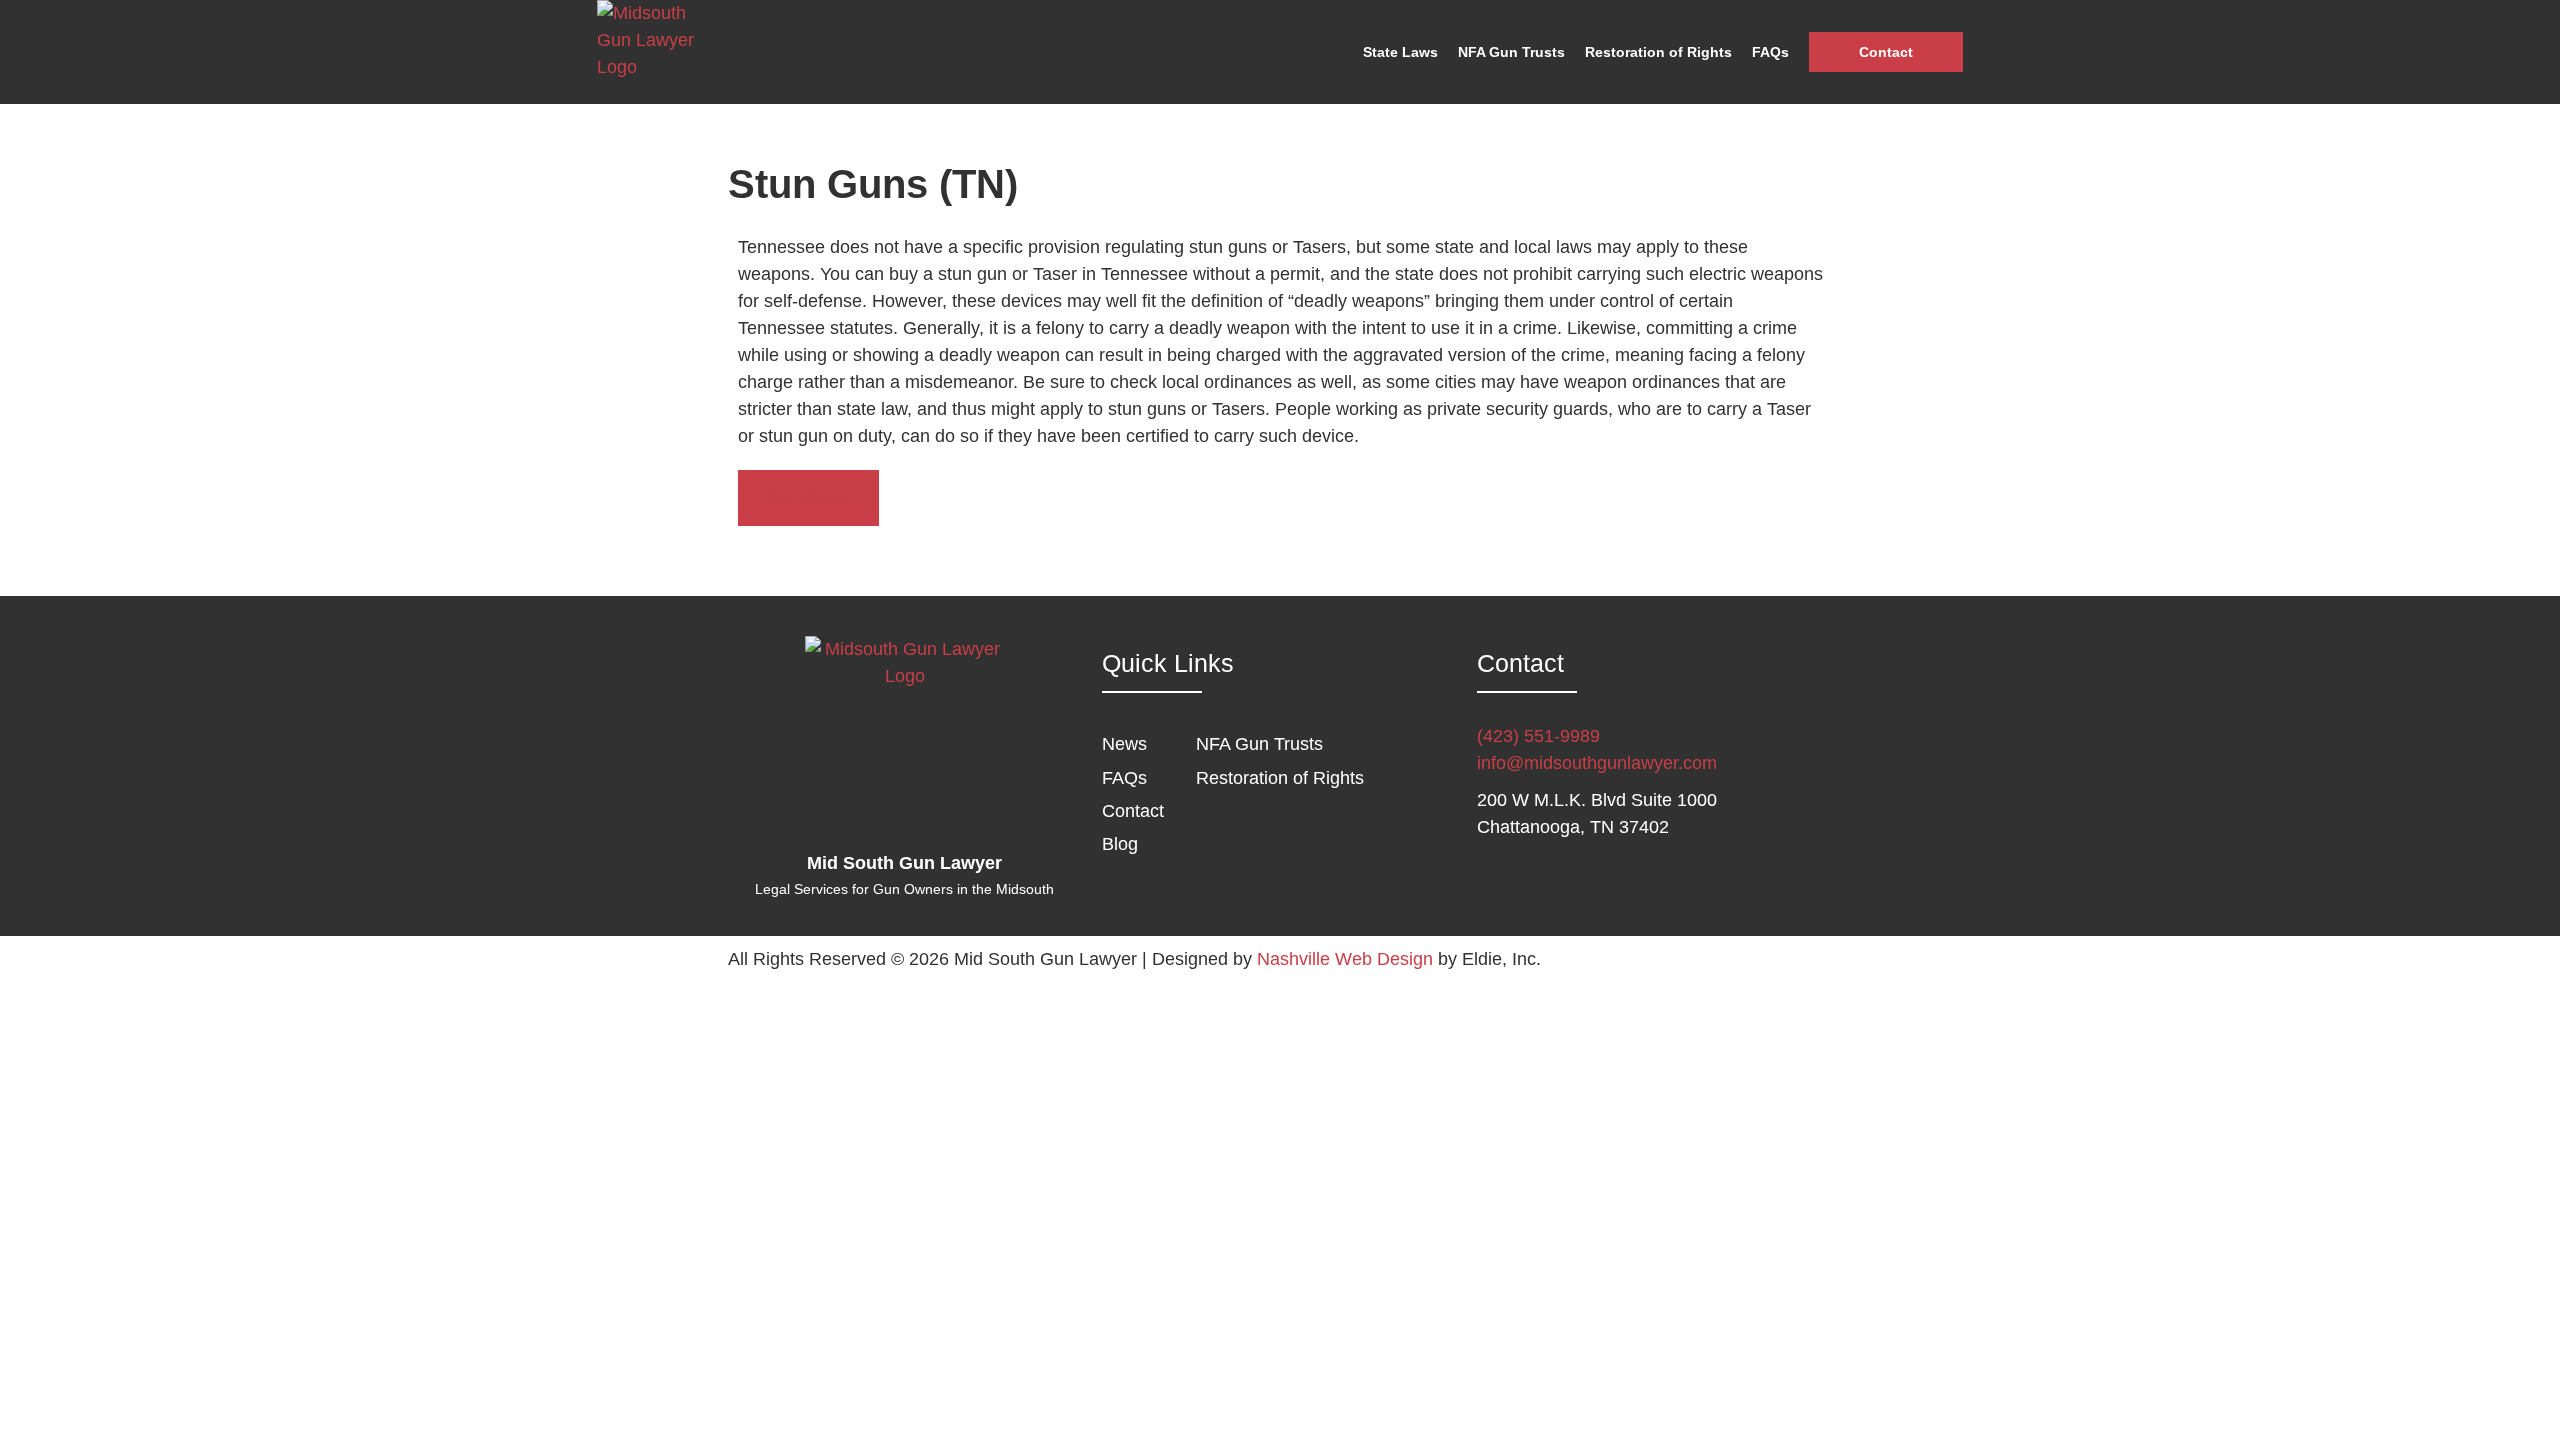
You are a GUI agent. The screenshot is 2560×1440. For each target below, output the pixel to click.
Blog (1120, 844)
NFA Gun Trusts (1511, 52)
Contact (1886, 52)
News (1124, 744)
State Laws (1400, 52)
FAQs (1770, 52)
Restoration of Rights (1658, 52)
